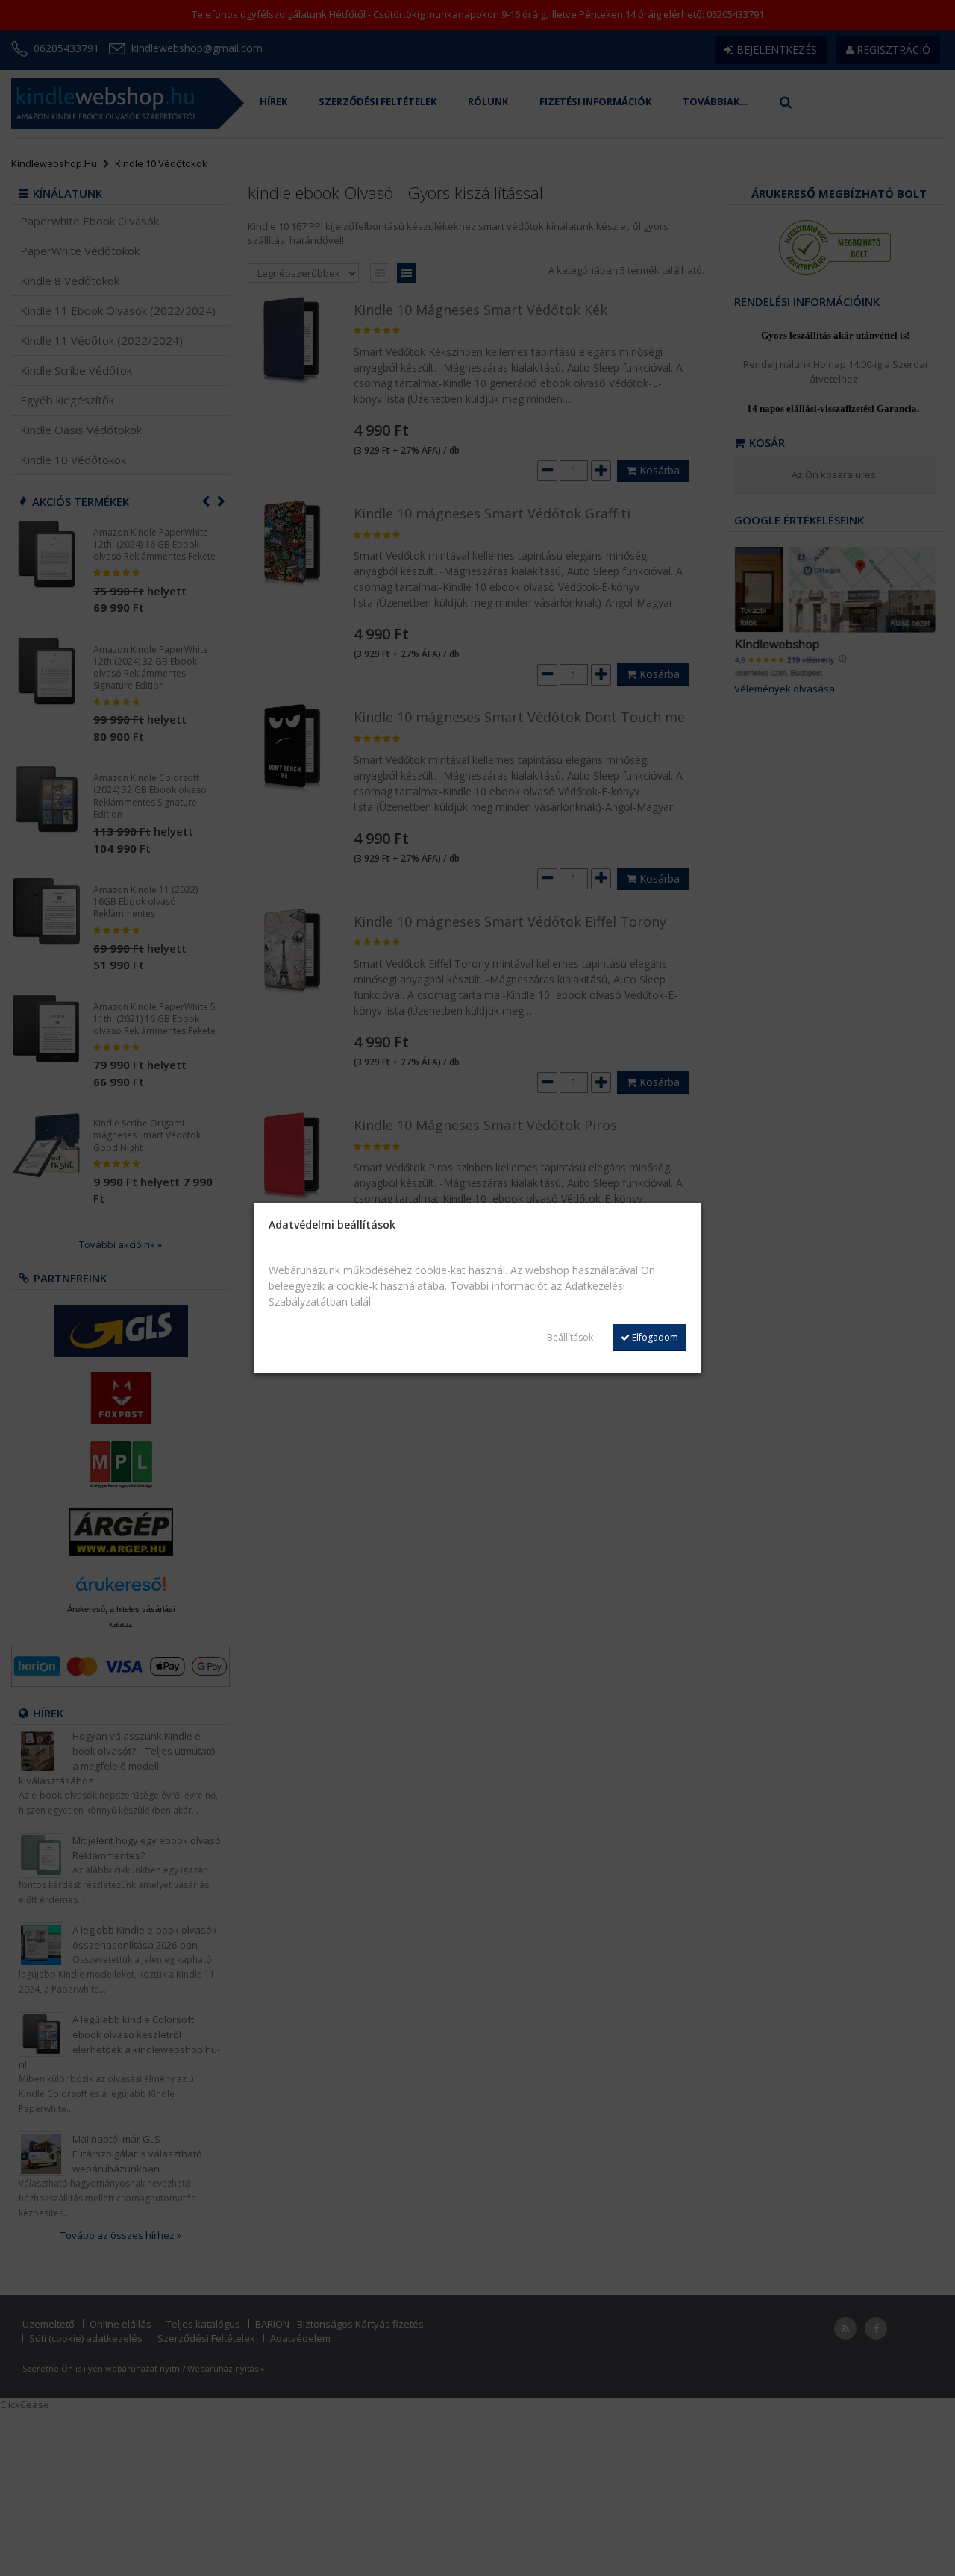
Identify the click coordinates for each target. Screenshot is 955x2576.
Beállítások (570, 1337)
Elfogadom (654, 1337)
